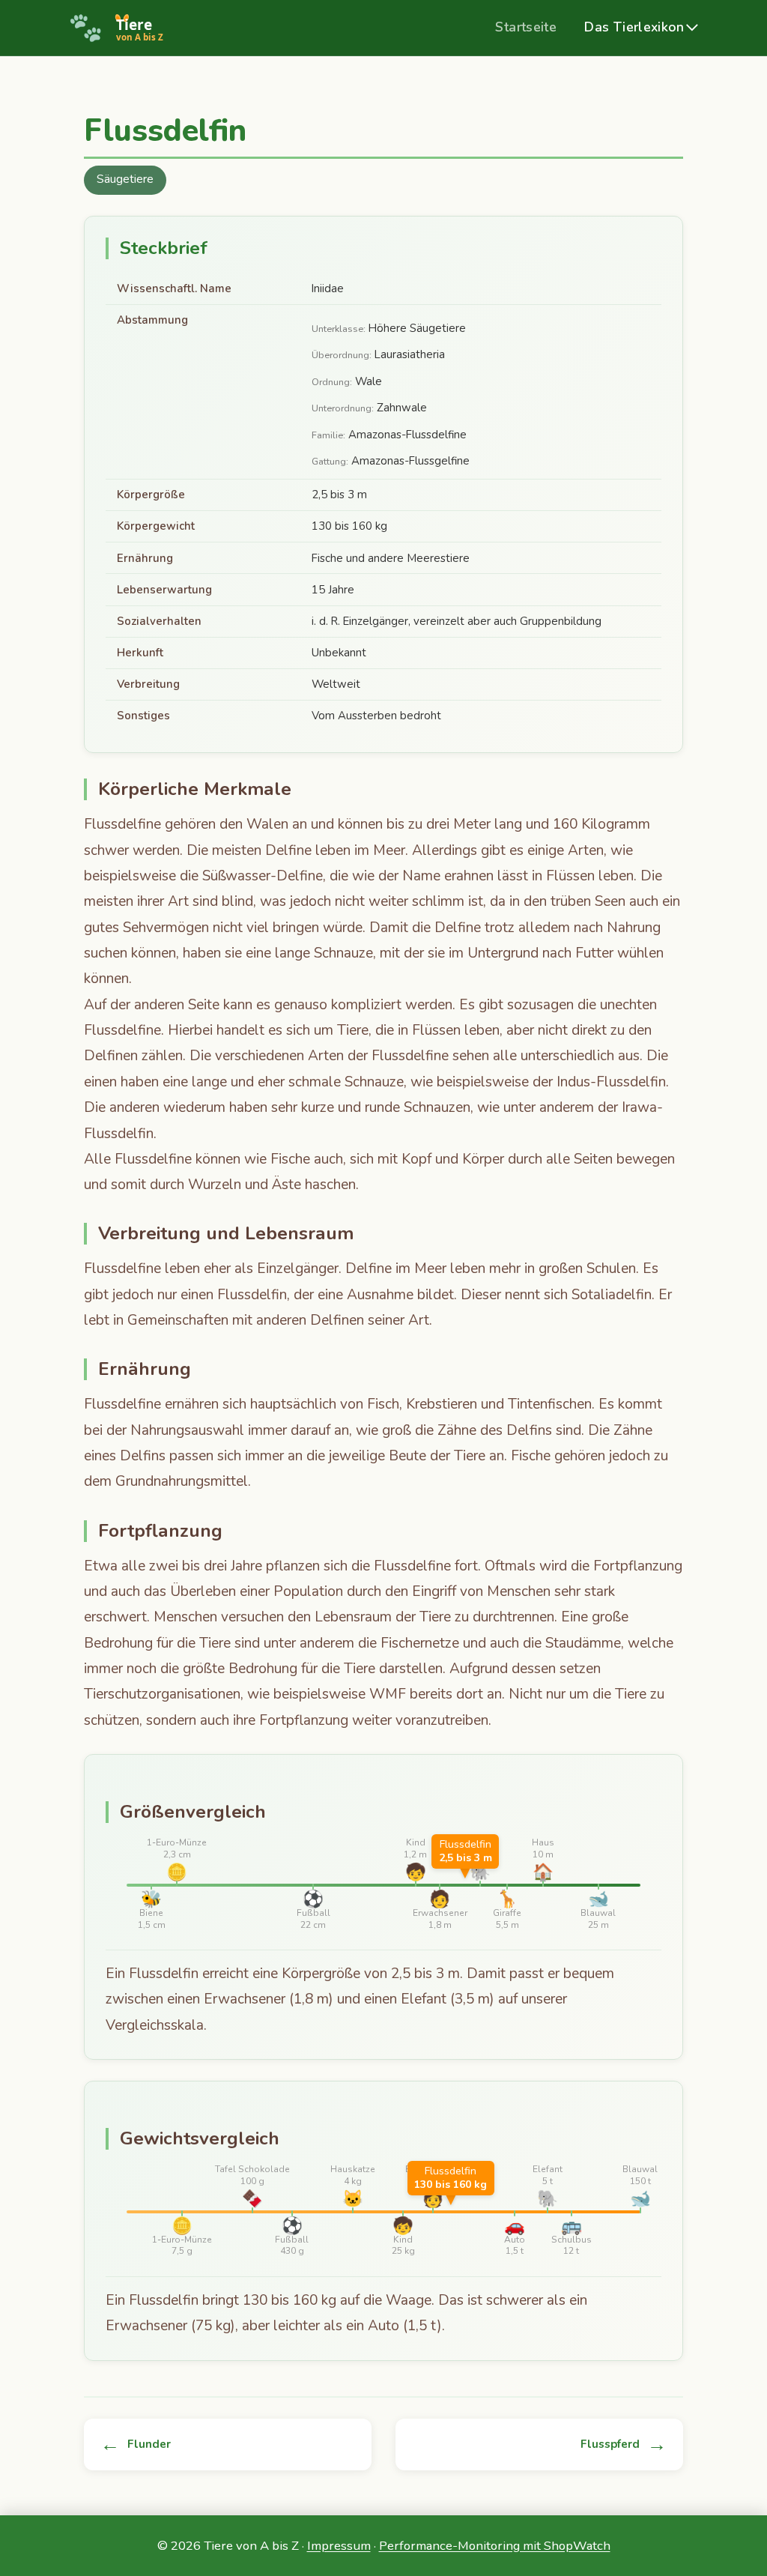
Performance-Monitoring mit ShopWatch (495, 2546)
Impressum (339, 2546)
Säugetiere (125, 179)
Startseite (526, 27)
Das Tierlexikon (634, 27)
